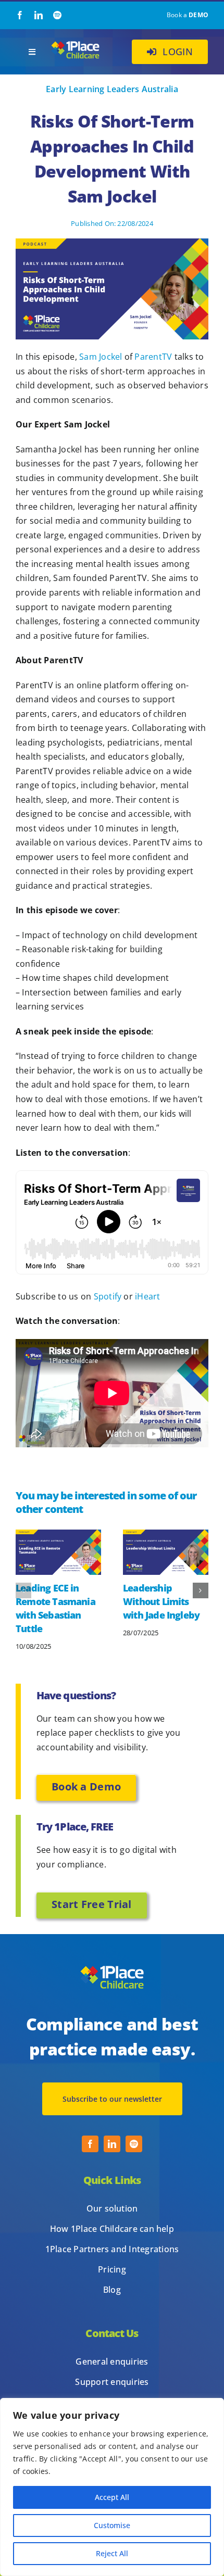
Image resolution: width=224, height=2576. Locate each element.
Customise (112, 2525)
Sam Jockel (101, 357)
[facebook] (20, 15)
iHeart (147, 1296)
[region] (112, 2487)
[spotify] (57, 15)
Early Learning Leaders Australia (112, 89)
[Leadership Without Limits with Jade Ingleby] (166, 1535)
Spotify (108, 1296)
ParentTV (153, 357)
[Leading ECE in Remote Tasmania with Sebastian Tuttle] (58, 1535)
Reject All (112, 2553)
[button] (23, 1590)
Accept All (112, 2497)
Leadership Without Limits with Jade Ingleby (161, 1601)
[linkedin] (39, 15)
